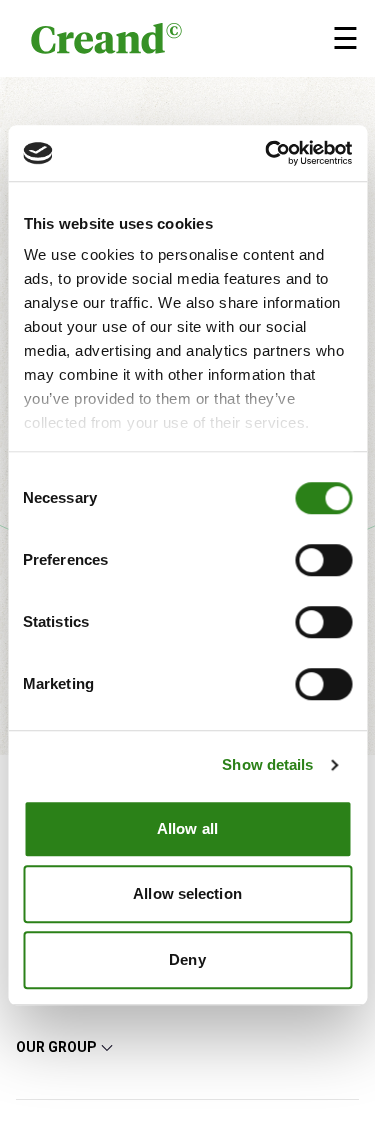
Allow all (187, 828)
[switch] (323, 560)
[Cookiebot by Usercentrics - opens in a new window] (267, 153)
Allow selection (187, 893)
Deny (187, 959)
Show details (267, 764)
